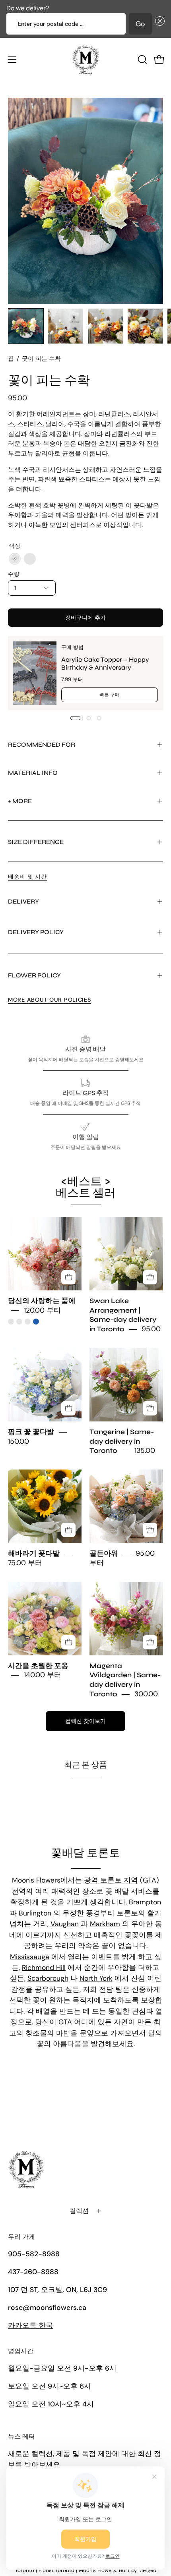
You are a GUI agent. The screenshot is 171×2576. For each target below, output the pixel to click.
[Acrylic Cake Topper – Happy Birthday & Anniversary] (35, 673)
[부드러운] (15, 559)
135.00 (145, 1451)
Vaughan (65, 1924)
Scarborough (48, 1978)
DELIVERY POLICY (36, 932)
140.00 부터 (43, 1675)
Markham (105, 1924)
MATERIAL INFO (33, 773)
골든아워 (104, 1554)
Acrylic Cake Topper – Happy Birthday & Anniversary (105, 663)
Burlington (35, 1913)
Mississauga (30, 1957)
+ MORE (20, 801)
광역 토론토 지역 (111, 1880)
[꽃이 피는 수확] (26, 326)
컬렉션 (79, 2211)
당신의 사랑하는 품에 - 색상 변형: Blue (36, 1322)
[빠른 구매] (68, 1277)
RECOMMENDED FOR (42, 744)
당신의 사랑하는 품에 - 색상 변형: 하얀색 (19, 1322)
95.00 (151, 1329)
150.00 (18, 1441)
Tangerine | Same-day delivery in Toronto (122, 1442)
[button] (158, 24)
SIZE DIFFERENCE (36, 842)
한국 (30, 2325)
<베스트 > (86, 1187)
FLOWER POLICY (34, 975)
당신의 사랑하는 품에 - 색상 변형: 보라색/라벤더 (28, 1322)
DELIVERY (23, 901)
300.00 (146, 1694)
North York (96, 1978)
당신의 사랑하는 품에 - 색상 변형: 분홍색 (11, 1322)
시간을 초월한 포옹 (38, 1666)
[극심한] (30, 559)
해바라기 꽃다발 (34, 1554)
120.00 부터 (42, 1310)
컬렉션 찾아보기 (85, 1721)
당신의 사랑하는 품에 (42, 1301)
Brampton (145, 1902)
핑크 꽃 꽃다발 (31, 1432)
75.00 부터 (25, 1563)
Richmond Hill (44, 1968)
